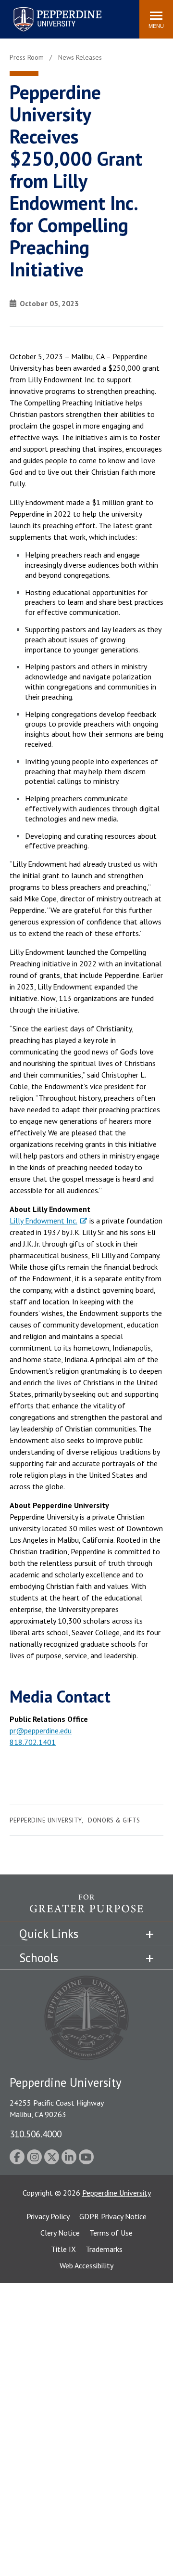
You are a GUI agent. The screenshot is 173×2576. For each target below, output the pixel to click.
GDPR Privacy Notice (113, 2216)
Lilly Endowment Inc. (43, 1221)
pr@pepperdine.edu (41, 1730)
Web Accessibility (86, 2265)
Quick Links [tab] (49, 1934)
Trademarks (104, 2249)
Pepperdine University (46, 9)
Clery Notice (60, 2233)
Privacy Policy (48, 2216)
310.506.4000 (36, 2134)
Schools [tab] (39, 1958)
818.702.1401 (33, 1742)
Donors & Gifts (114, 1820)
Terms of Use (111, 2233)
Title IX (63, 2249)
